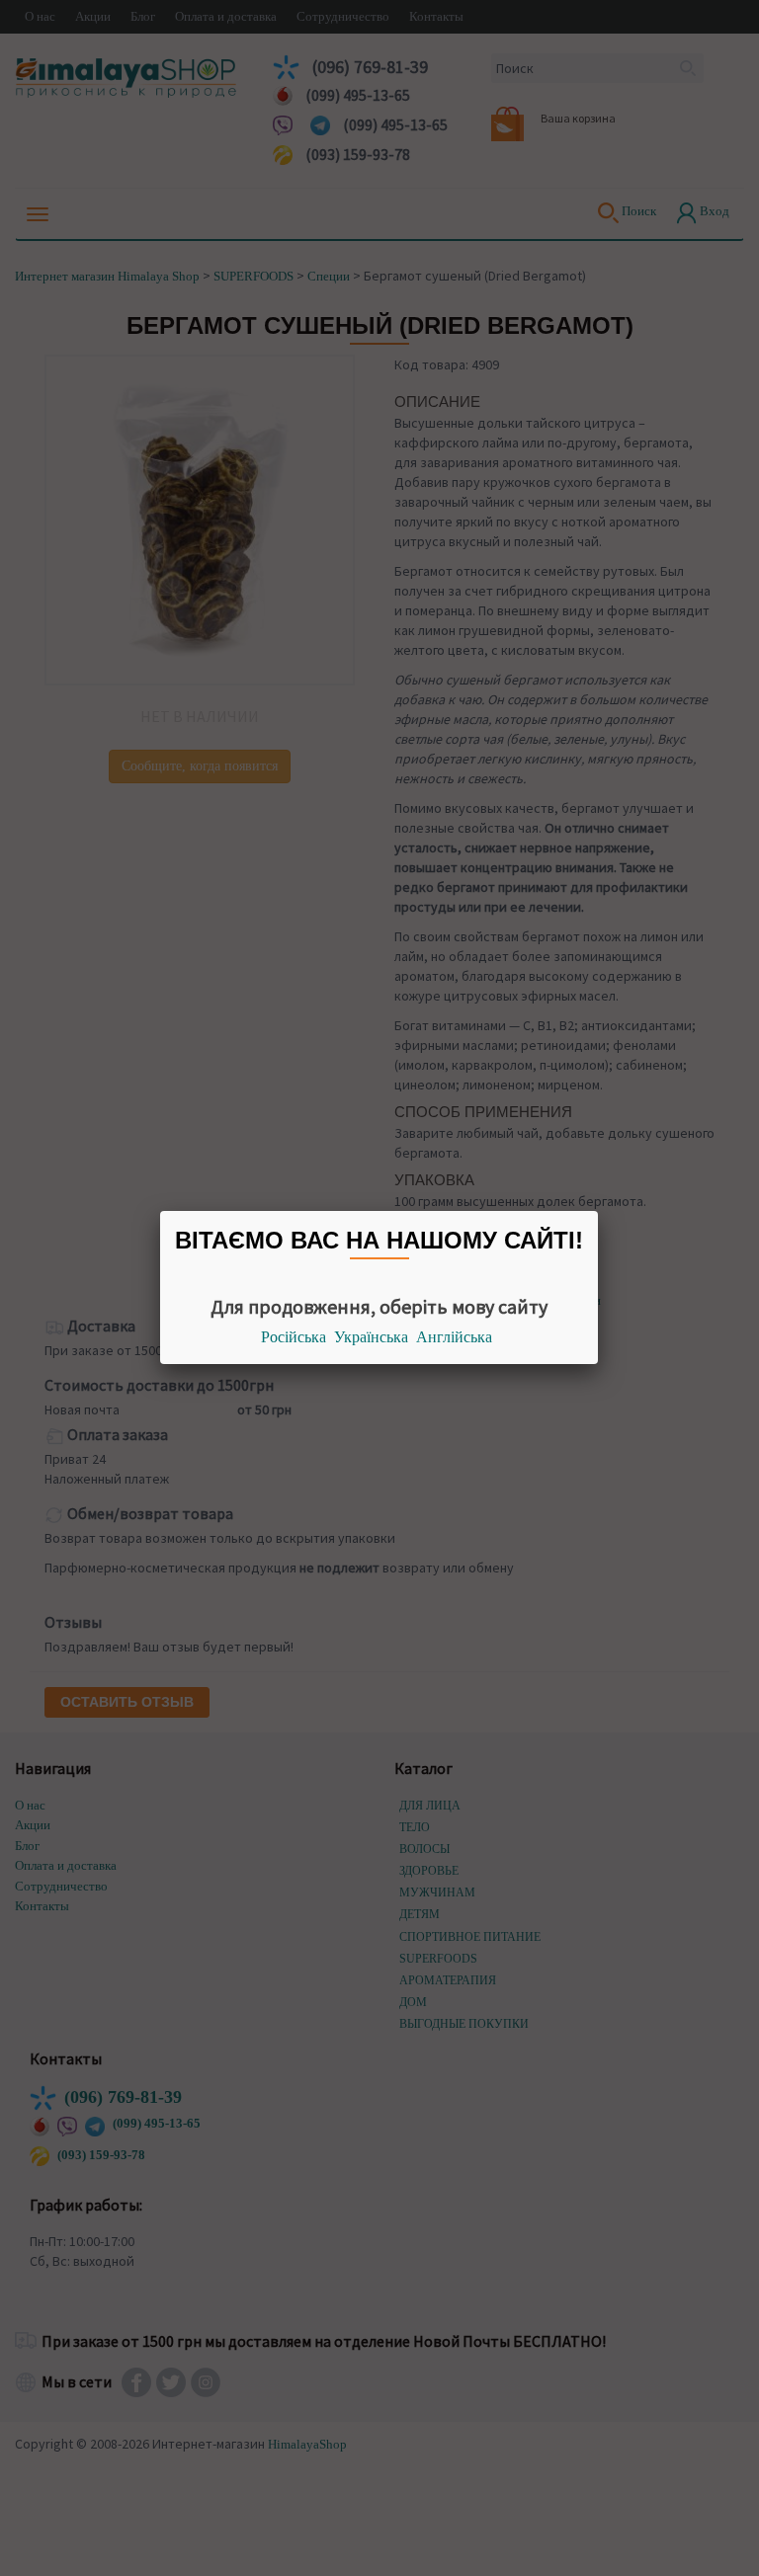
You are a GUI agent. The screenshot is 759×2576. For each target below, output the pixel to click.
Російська (294, 1337)
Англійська (454, 1337)
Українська (371, 1337)
